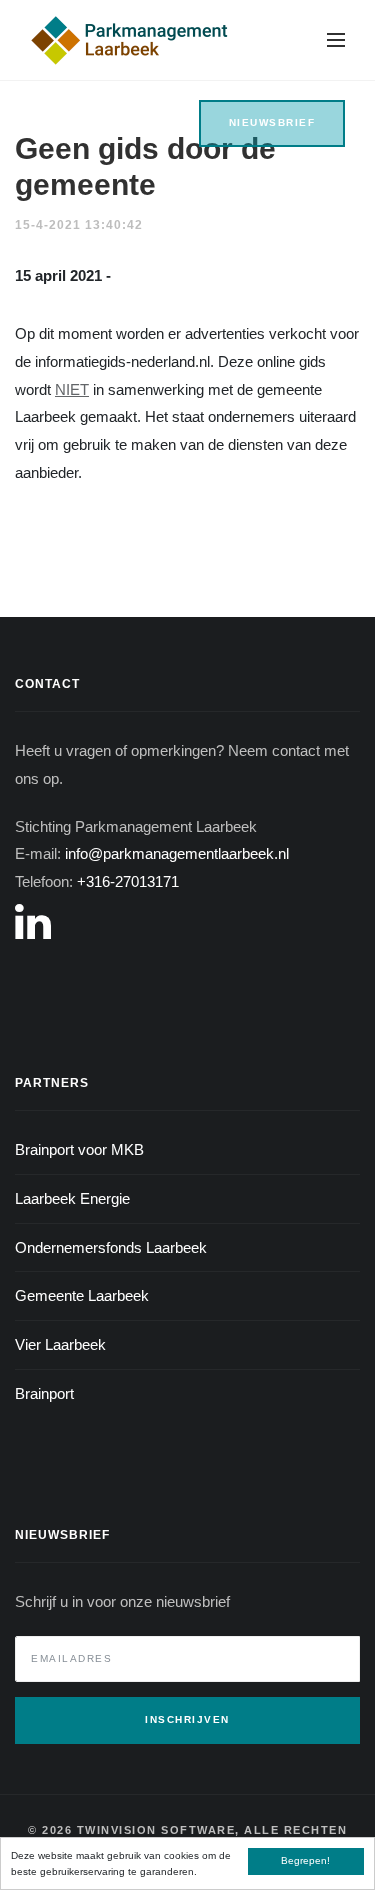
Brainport (44, 1393)
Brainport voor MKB (79, 1149)
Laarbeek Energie (72, 1198)
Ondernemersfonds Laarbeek (111, 1247)
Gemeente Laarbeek (82, 1295)
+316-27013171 (128, 881)
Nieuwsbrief (272, 122)
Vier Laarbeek (60, 1344)
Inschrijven (187, 1719)
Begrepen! (305, 1860)
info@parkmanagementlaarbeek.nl (177, 853)
